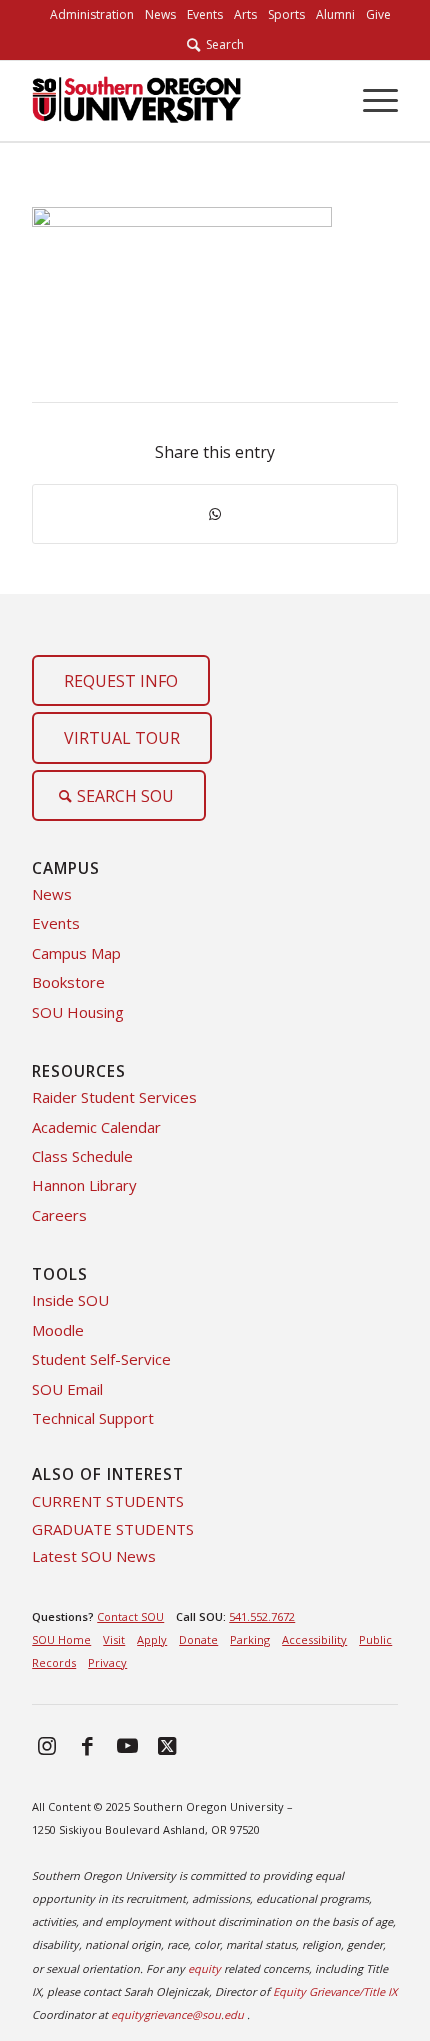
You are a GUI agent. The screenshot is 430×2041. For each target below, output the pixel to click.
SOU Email (67, 1389)
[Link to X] (167, 1745)
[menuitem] (92, 15)
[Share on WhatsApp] (215, 514)
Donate (198, 1639)
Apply (152, 1639)
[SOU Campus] (178, 101)
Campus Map (76, 953)
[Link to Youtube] (127, 1745)
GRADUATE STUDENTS (113, 1529)
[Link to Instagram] (47, 1745)
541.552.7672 (262, 1616)
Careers (59, 1215)
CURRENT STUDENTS (108, 1501)
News (52, 894)
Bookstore (68, 982)
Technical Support (93, 1418)
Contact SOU (130, 1616)
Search (222, 44)
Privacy (107, 1662)
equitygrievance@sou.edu (177, 2014)
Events (56, 923)
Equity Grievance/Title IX (335, 1991)
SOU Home (61, 1639)
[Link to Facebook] (87, 1745)
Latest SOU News (94, 1556)
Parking (250, 1639)
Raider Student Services (114, 1097)
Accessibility (314, 1639)
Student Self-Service (101, 1359)
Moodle (58, 1330)
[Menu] (370, 101)
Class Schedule (82, 1156)
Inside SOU (70, 1300)
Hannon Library (84, 1185)
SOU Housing (78, 1012)
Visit (114, 1639)
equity (204, 1968)
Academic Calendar (96, 1127)
